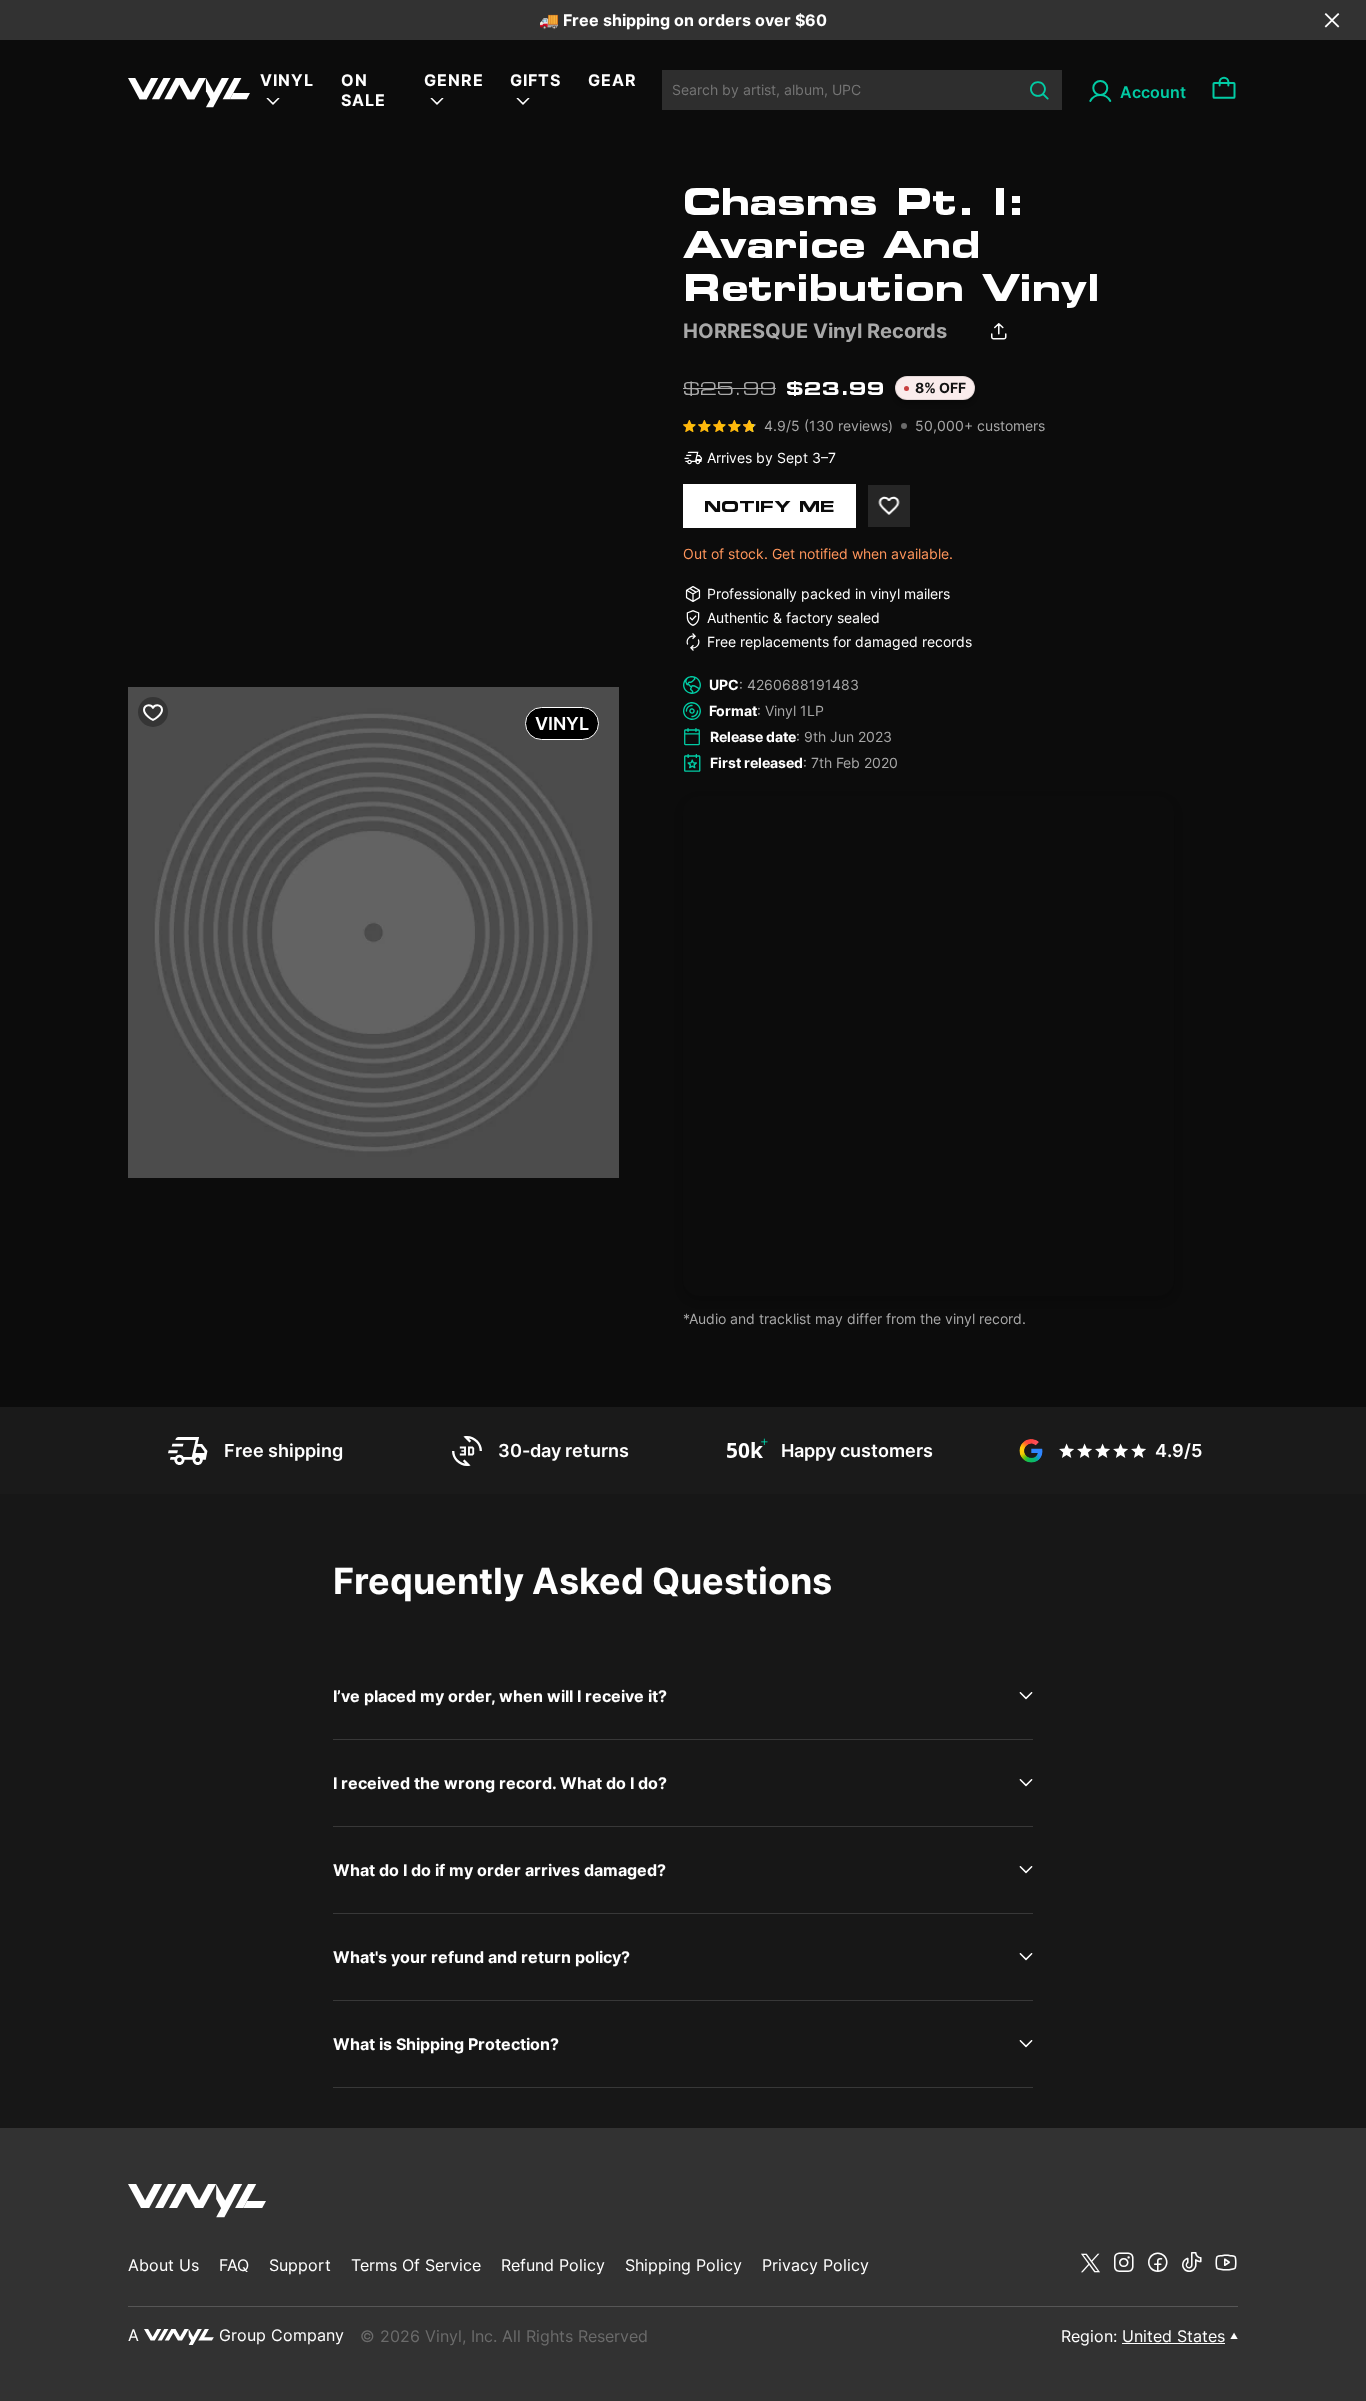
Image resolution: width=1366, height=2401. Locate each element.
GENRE (454, 80)
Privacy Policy (815, 2265)
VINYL (287, 80)
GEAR (612, 80)
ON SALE (363, 90)
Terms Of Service (416, 2265)
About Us (163, 2265)
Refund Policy (553, 2265)
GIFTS (535, 80)
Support (300, 2265)
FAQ (234, 2265)
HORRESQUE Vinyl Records (815, 331)
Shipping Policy (683, 2265)
